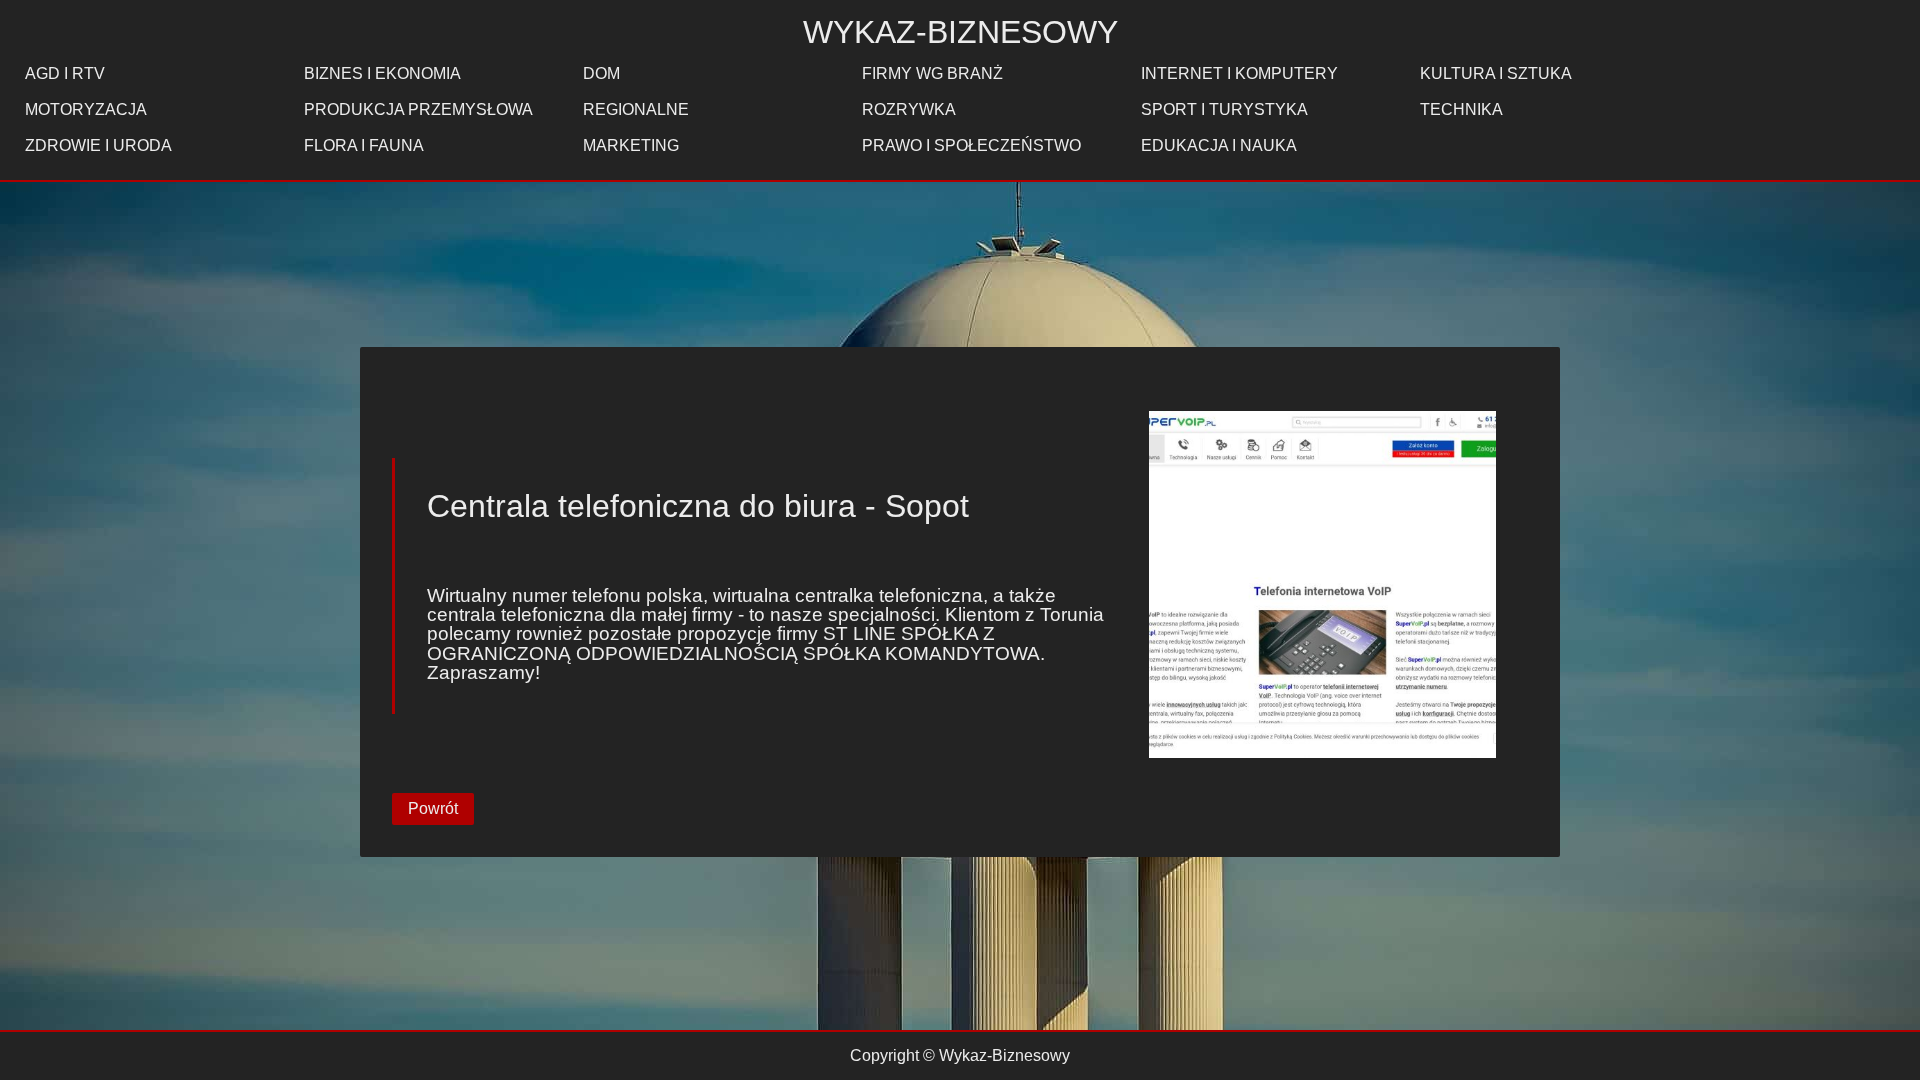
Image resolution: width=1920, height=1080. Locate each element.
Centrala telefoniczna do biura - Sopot (698, 506)
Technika (1461, 109)
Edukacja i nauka (1219, 145)
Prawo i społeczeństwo (971, 145)
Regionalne (636, 109)
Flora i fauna (364, 145)
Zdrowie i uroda (98, 145)
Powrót (433, 808)
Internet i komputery (1239, 73)
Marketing (631, 145)
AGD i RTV (65, 73)
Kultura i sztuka (1496, 73)
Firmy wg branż (932, 73)
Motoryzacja (86, 109)
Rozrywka (909, 109)
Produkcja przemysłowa (418, 109)
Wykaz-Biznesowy (960, 32)
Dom (601, 73)
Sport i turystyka (1224, 109)
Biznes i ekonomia (382, 73)
